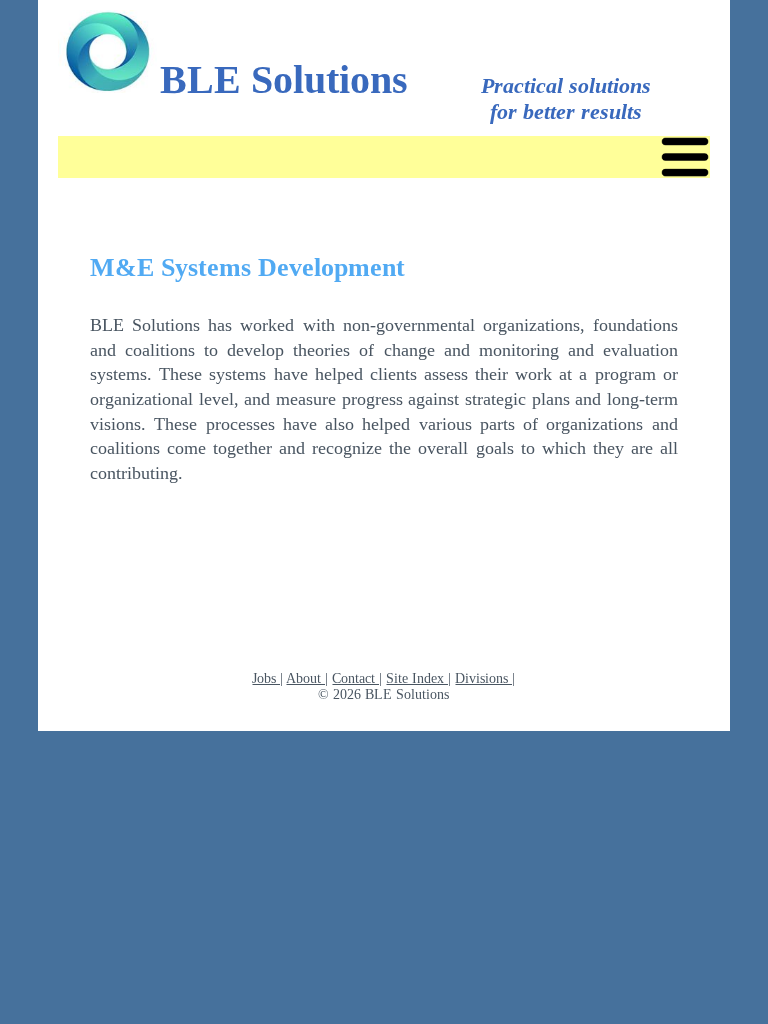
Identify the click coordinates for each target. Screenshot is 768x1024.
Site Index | (418, 678)
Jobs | (267, 678)
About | (307, 678)
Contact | (357, 678)
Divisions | (485, 678)
